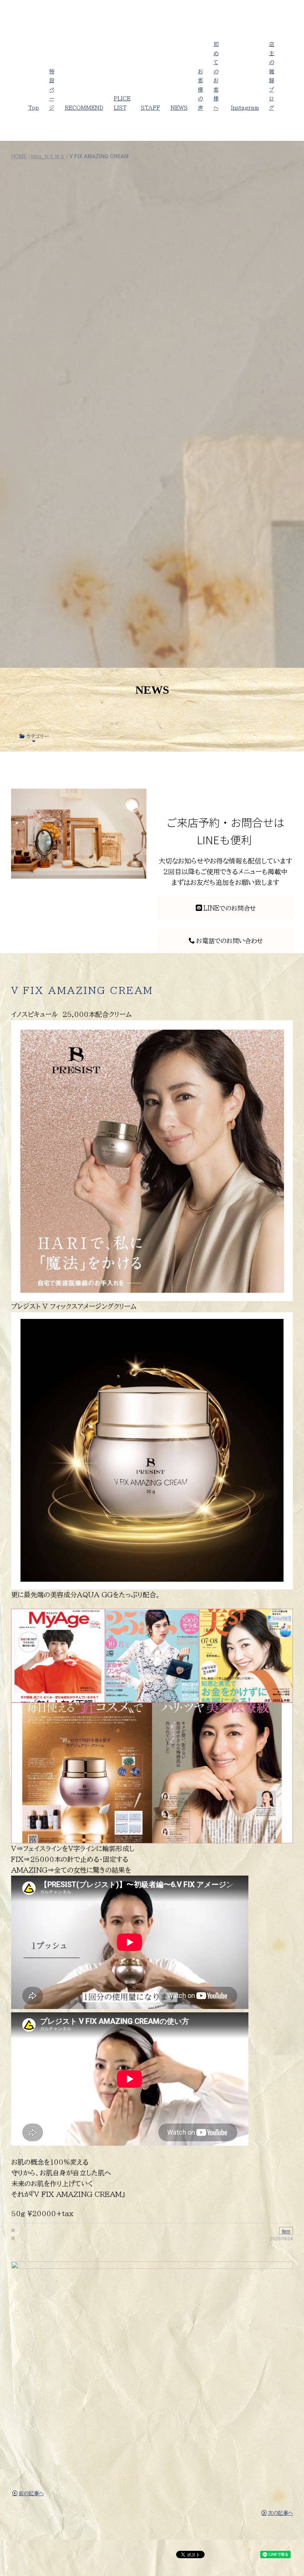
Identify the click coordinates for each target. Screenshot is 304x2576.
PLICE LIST (122, 103)
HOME (19, 156)
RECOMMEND (84, 108)
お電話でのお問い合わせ (229, 941)
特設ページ (52, 90)
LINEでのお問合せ (229, 908)
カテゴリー (37, 736)
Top (34, 108)
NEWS (179, 108)
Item (286, 2231)
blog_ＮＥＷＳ (48, 156)
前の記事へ (31, 2493)
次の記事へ (280, 2513)
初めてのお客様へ (216, 76)
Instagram (245, 108)
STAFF (151, 108)
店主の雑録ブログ (272, 76)
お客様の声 (201, 90)
